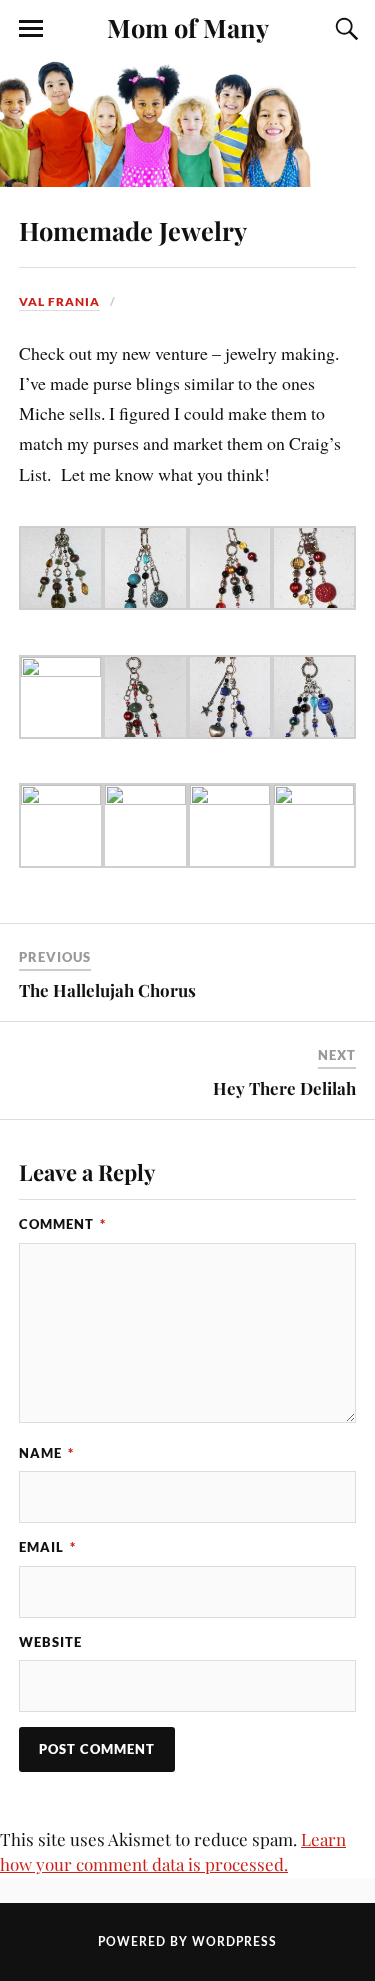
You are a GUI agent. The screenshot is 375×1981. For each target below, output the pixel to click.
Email (47, 1547)
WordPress (234, 1942)
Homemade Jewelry (133, 230)
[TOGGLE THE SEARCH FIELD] (344, 29)
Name (46, 1453)
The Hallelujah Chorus (107, 990)
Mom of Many (188, 27)
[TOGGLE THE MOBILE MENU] (31, 29)
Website (50, 1642)
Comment (62, 1224)
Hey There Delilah (284, 1088)
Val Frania (59, 301)
